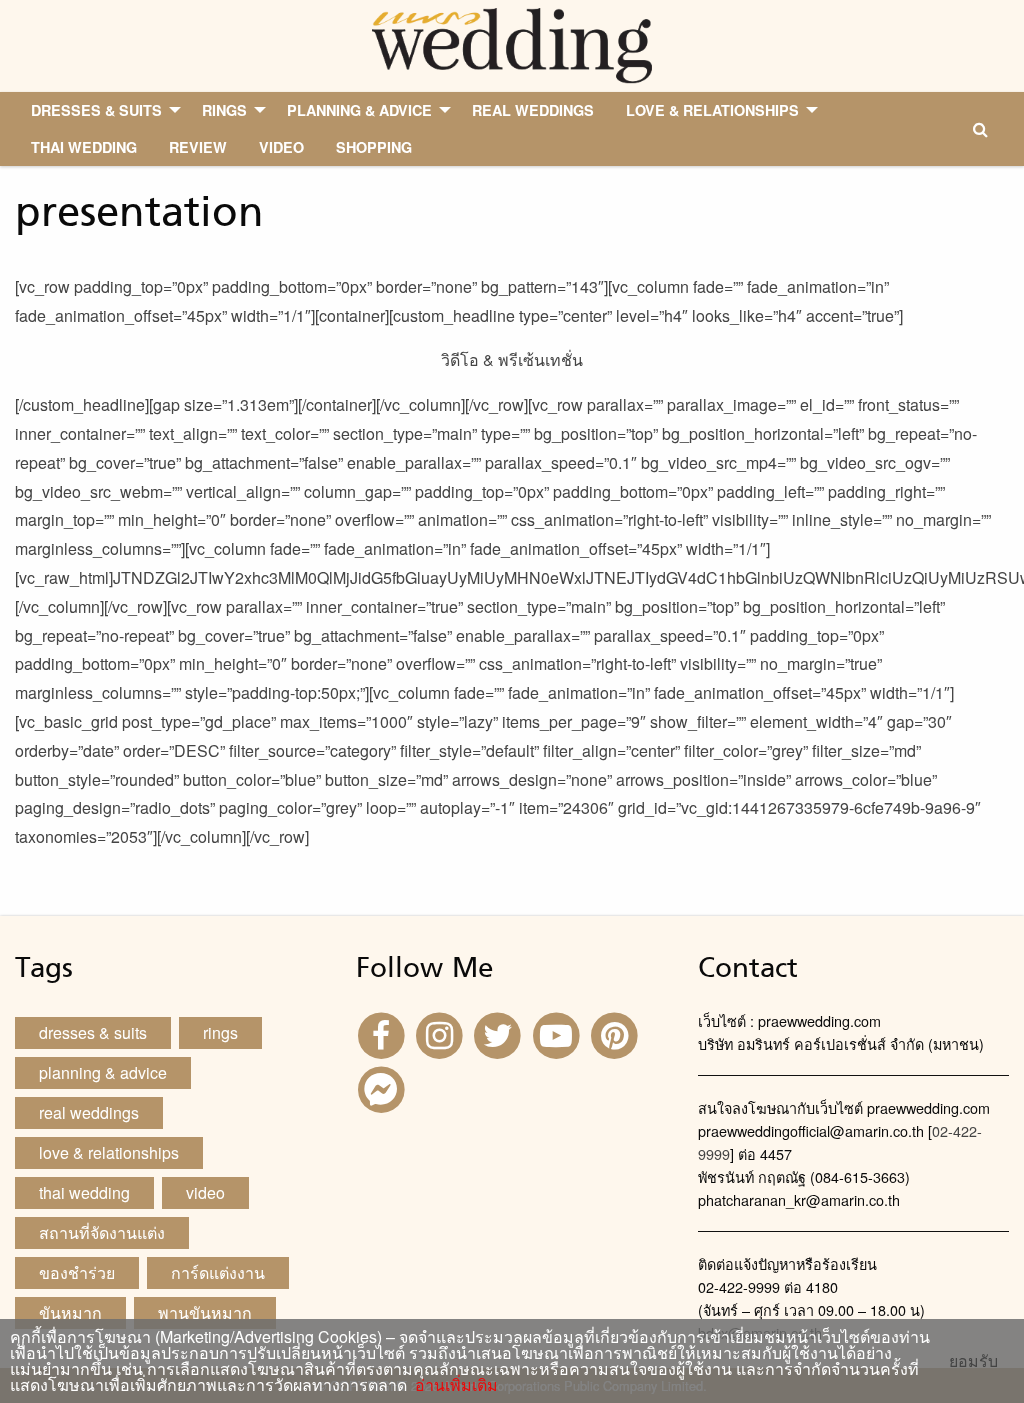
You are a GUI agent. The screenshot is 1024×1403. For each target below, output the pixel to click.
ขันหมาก (70, 1312)
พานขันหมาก (205, 1312)
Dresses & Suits (93, 1032)
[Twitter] (500, 1033)
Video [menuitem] (281, 147)
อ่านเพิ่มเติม (452, 1384)
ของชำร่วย (77, 1272)
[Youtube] (559, 1033)
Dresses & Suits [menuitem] (96, 110)
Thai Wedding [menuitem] (84, 147)
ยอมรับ (973, 1361)
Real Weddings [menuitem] (533, 110)
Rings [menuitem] (224, 110)
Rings (220, 1032)
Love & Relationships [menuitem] (712, 110)
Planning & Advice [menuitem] (359, 110)
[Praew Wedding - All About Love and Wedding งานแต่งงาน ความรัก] (511, 43)
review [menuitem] (198, 147)
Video (205, 1192)
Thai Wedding (84, 1192)
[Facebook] (383, 1033)
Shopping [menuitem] (374, 147)
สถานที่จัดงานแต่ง (102, 1232)
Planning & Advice (103, 1072)
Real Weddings (89, 1112)
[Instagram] (442, 1033)
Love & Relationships (109, 1152)
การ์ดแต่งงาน (218, 1272)
